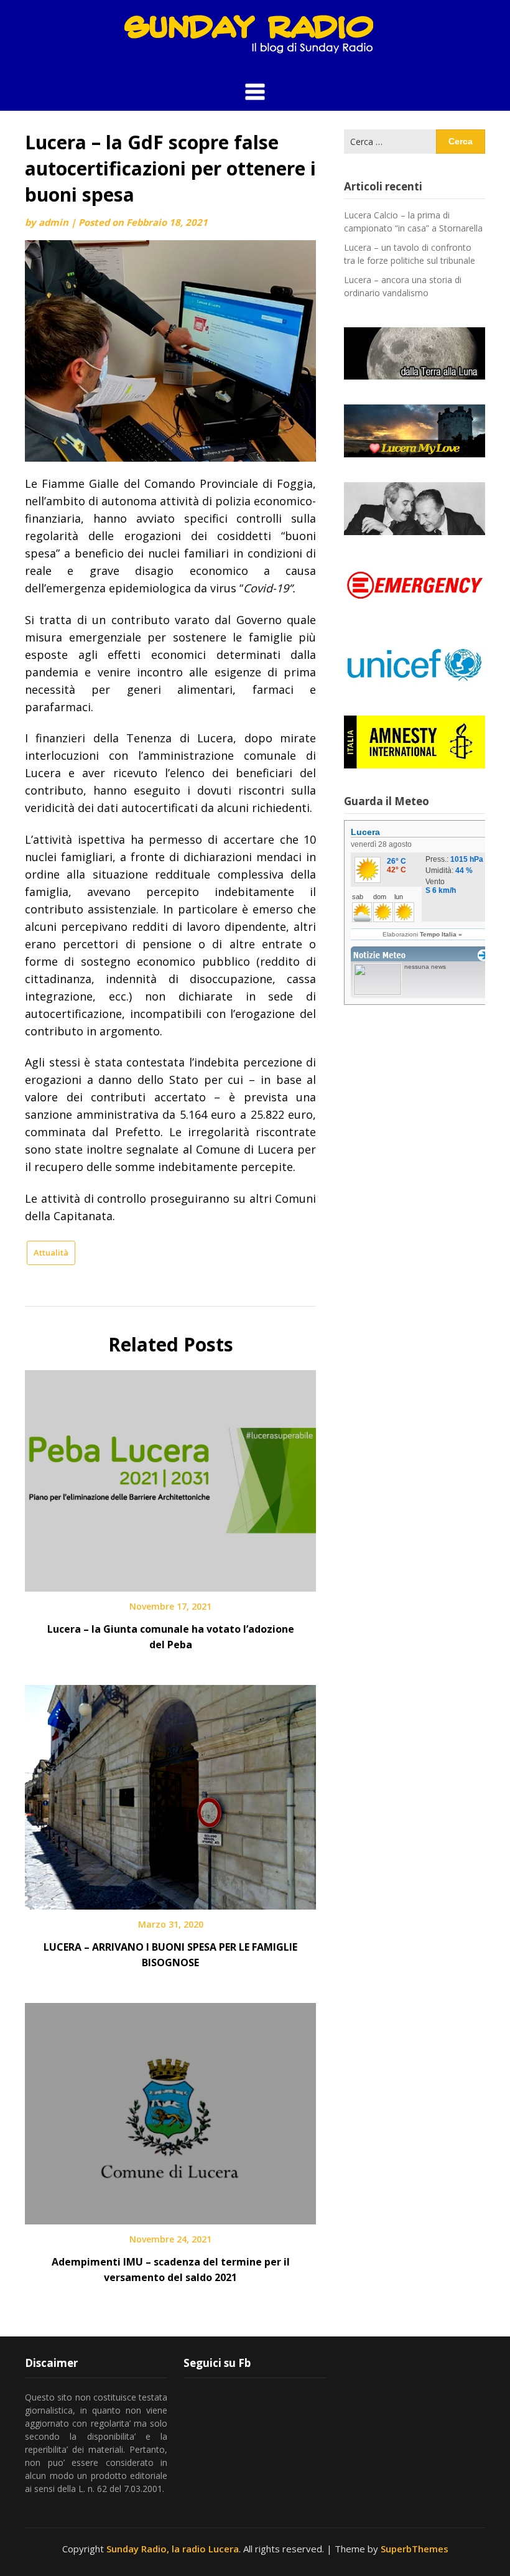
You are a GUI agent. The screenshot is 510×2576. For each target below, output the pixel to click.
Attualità (51, 1253)
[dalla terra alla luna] (415, 354)
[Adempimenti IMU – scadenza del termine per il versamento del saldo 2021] (170, 2109)
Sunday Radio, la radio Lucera (173, 2549)
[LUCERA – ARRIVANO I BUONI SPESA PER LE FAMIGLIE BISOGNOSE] (170, 1793)
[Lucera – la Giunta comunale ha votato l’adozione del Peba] (170, 1477)
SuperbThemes (415, 2549)
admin (53, 222)
